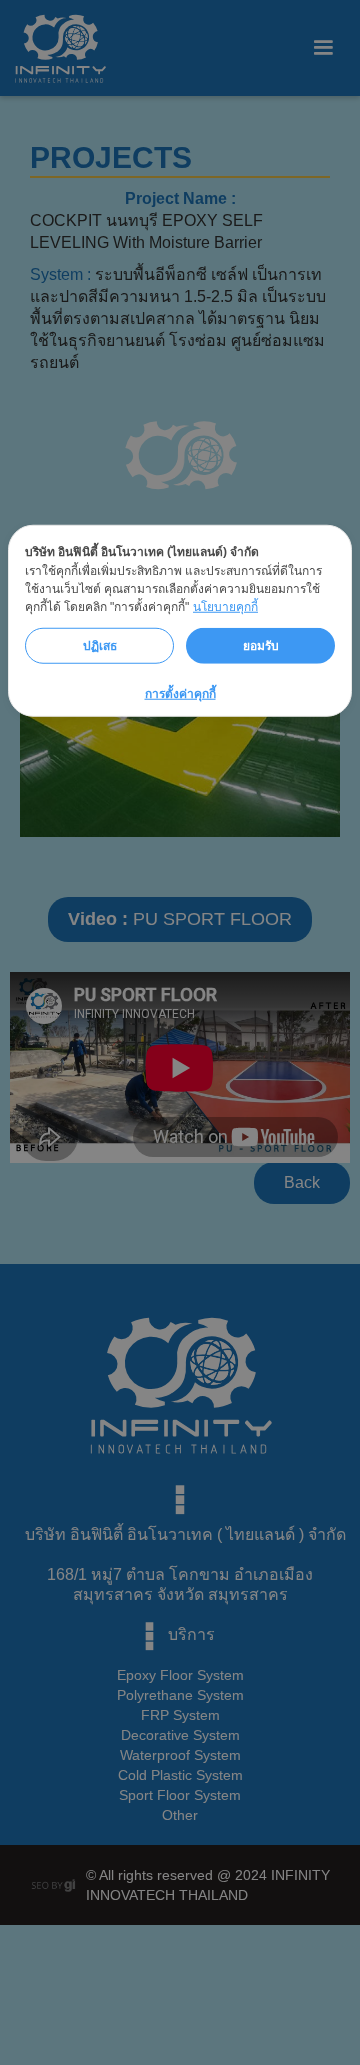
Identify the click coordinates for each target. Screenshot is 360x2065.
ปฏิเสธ (100, 645)
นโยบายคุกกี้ (225, 607)
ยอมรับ (261, 645)
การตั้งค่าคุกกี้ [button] (180, 694)
